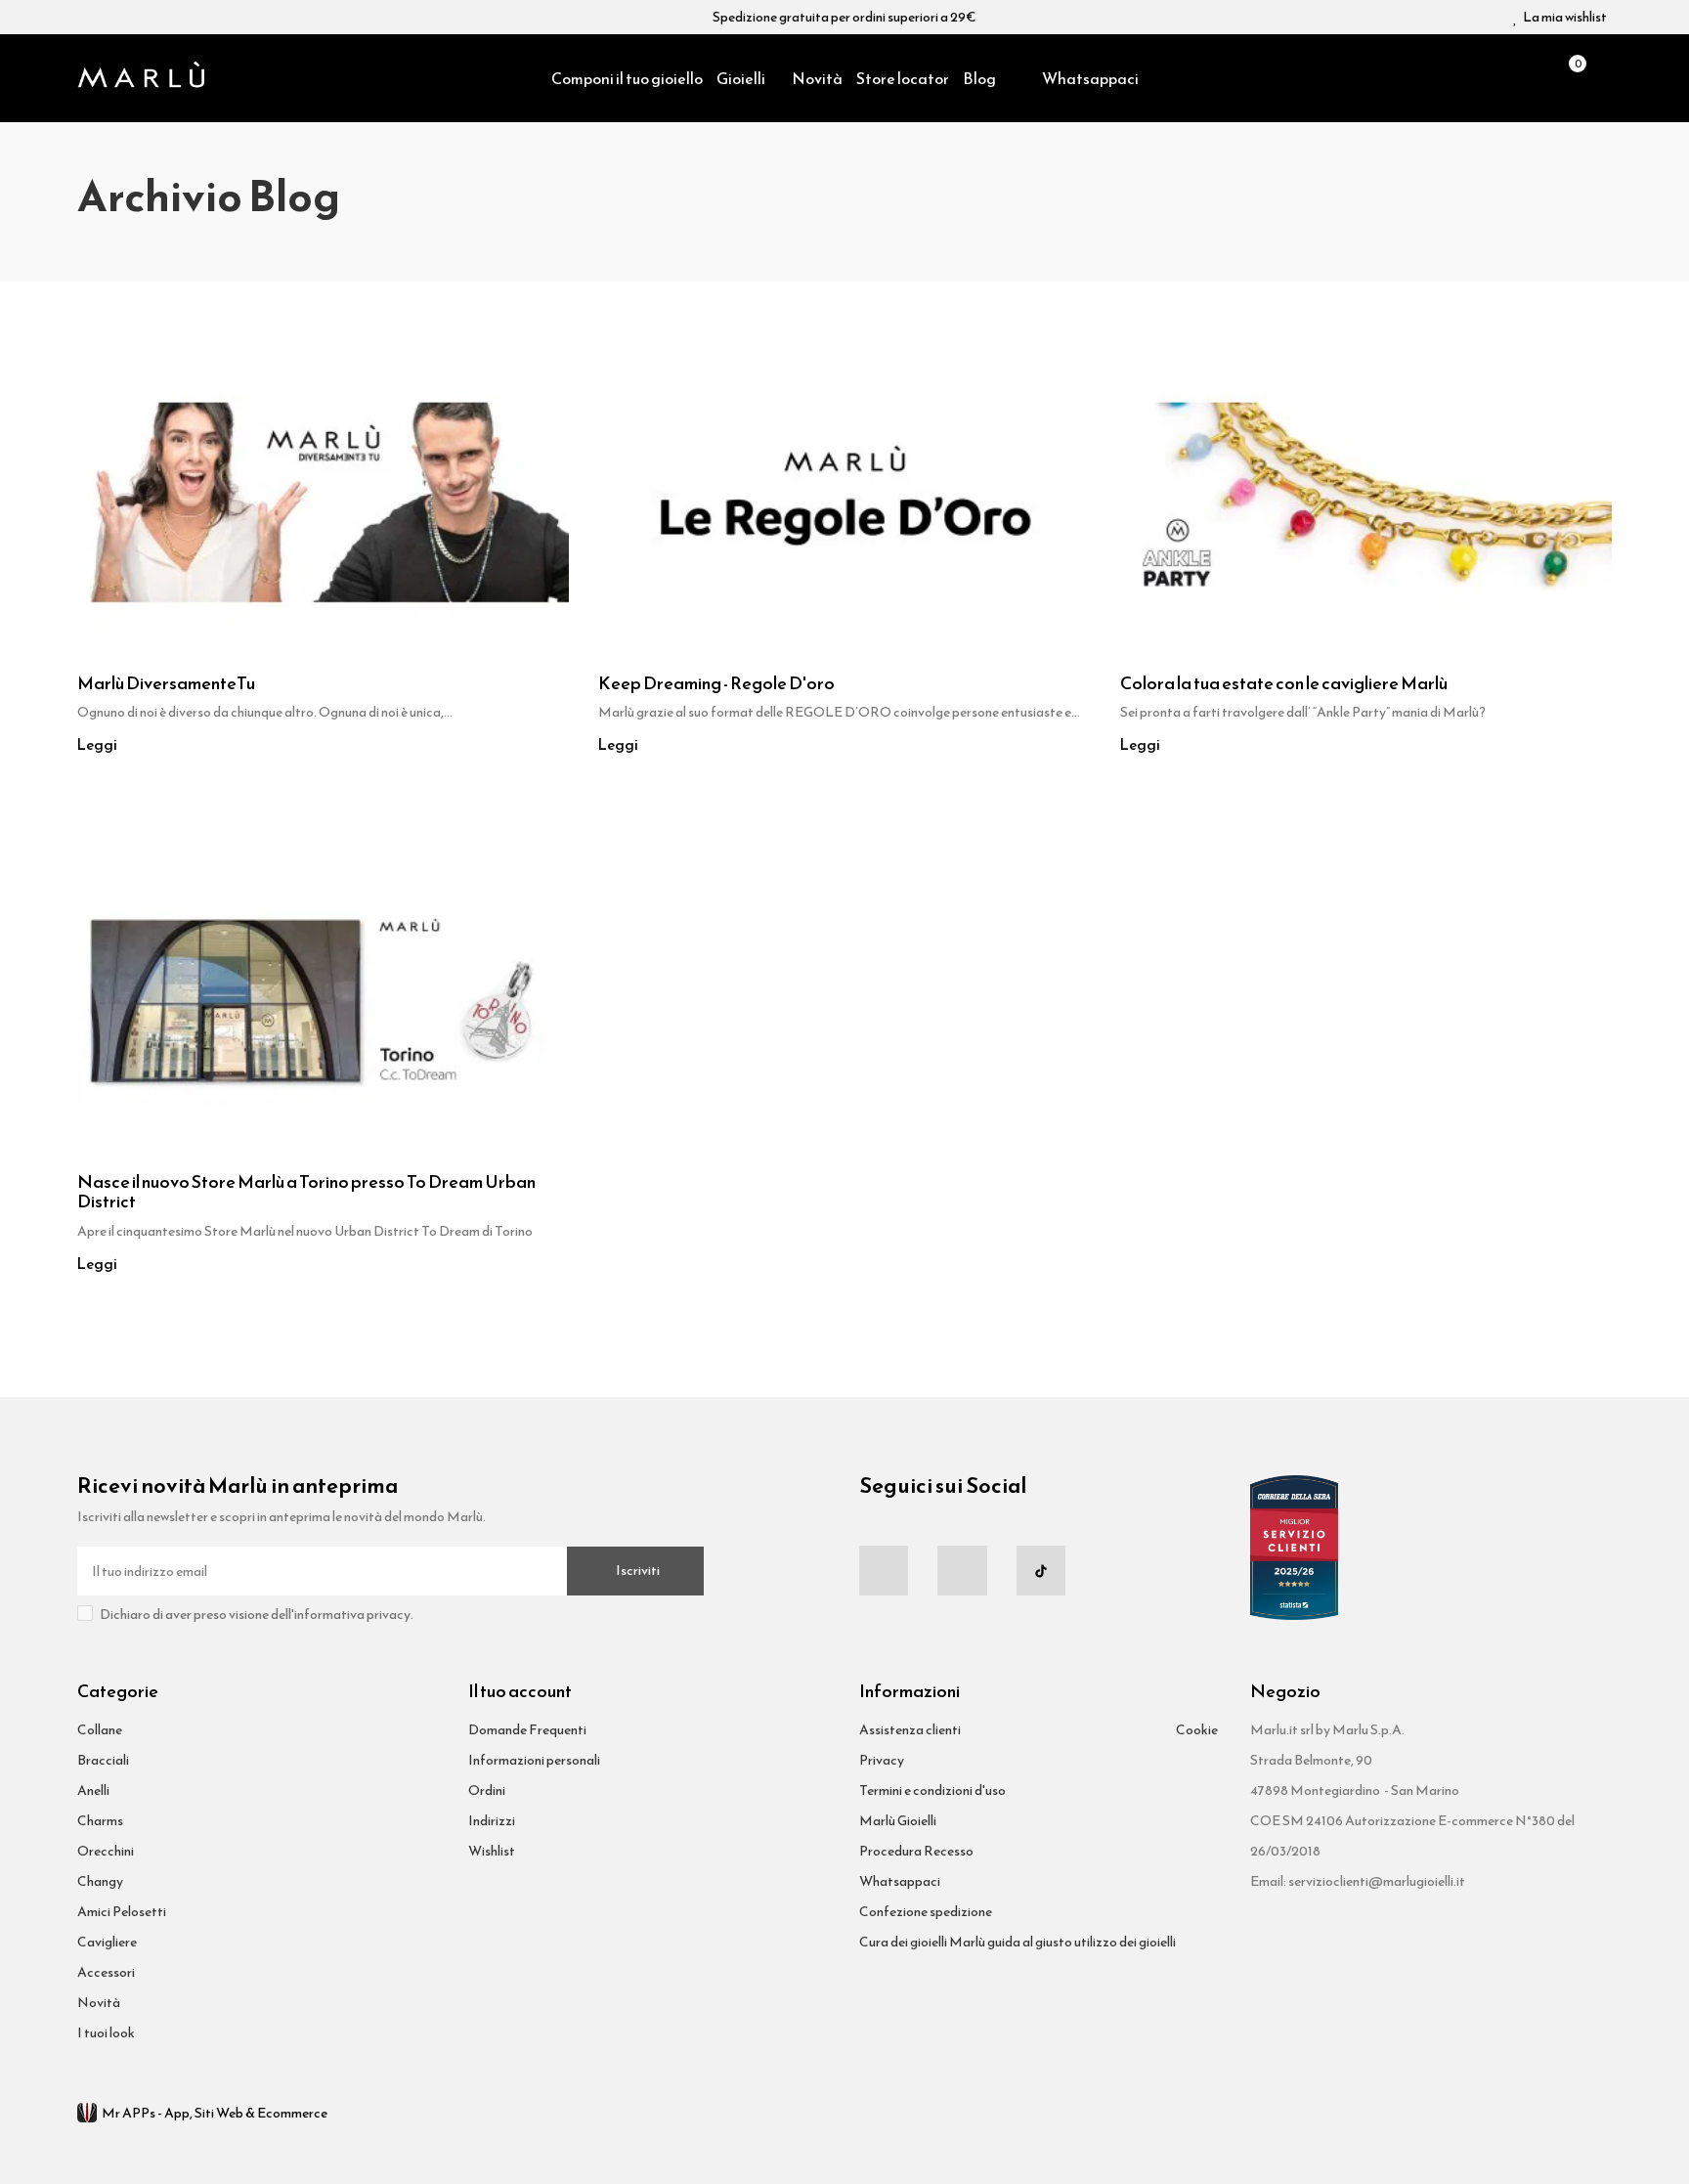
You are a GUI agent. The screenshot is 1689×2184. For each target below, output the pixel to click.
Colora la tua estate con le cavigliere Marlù (1284, 683)
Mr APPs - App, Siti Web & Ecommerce (215, 2113)
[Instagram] (962, 1570)
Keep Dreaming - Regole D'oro (716, 683)
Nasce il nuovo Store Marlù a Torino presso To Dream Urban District (306, 1192)
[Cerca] (1534, 78)
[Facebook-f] (884, 1570)
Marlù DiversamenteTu (166, 683)
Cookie (1197, 1730)
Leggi (97, 745)
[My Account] (1602, 78)
